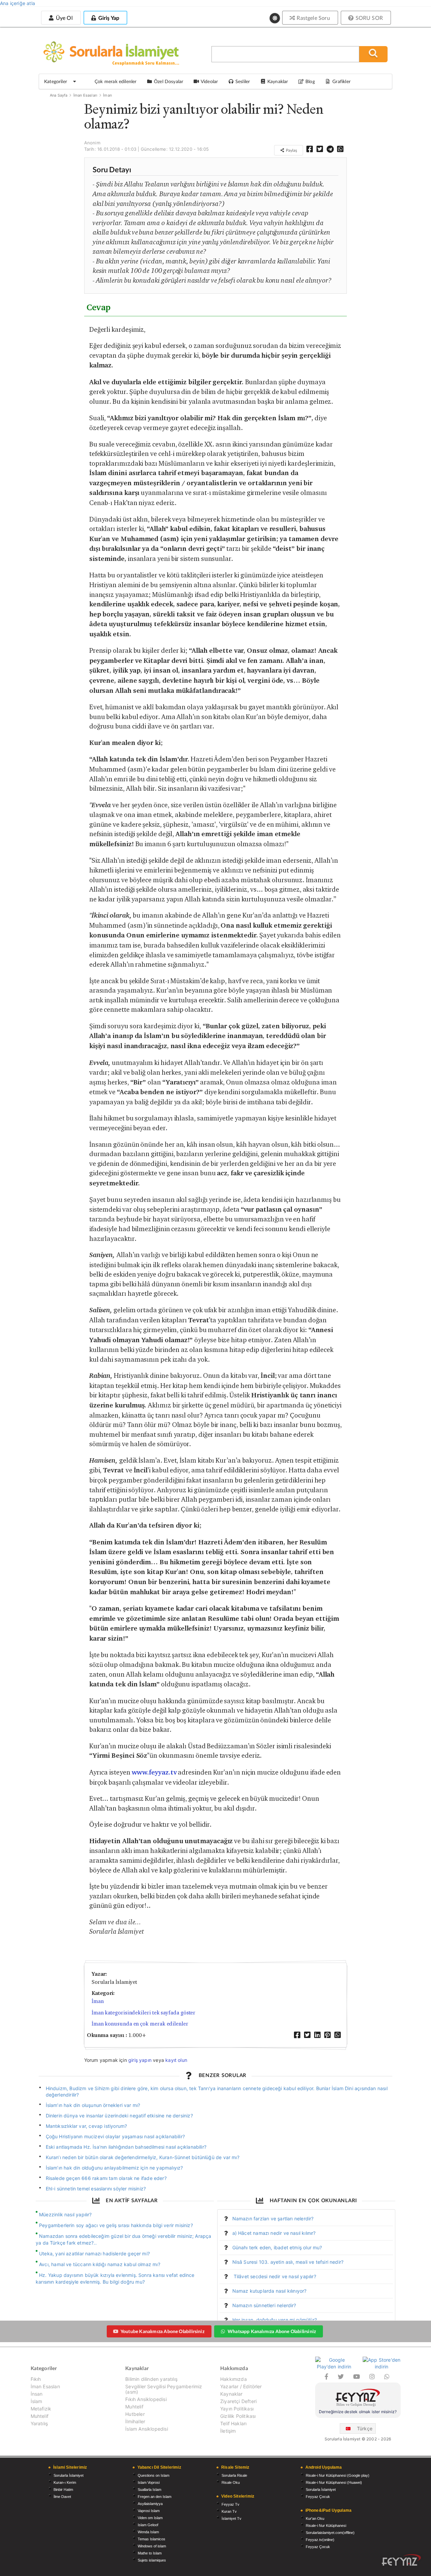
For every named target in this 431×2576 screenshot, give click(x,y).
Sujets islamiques (152, 2560)
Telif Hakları (233, 2423)
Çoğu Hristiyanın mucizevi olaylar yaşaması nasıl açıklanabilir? (115, 2136)
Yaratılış (39, 2423)
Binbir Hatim (63, 2490)
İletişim (228, 2431)
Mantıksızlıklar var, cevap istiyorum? (87, 2126)
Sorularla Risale (234, 2475)
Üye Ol (63, 18)
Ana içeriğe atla (18, 3)
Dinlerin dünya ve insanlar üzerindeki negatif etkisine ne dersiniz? (119, 2116)
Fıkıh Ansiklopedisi (146, 2399)
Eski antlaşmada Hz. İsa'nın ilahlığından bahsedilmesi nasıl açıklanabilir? (126, 2147)
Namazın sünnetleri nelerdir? (264, 2305)
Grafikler (341, 81)
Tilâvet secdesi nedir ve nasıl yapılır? (274, 2276)
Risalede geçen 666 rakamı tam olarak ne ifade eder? (106, 2178)
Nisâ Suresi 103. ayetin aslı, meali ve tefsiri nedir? (288, 2262)
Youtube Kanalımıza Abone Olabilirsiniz (162, 2331)
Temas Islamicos (152, 2539)
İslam (37, 2401)
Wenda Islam (148, 2532)
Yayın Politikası (237, 2409)
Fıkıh (36, 2379)
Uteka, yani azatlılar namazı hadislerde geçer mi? (94, 2253)
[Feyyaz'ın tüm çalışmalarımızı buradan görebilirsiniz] (401, 2560)
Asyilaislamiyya (150, 2504)
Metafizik (41, 2409)
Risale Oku (231, 2482)
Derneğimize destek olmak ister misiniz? (358, 2412)
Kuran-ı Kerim (65, 2482)
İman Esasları (85, 95)
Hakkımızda (234, 2379)
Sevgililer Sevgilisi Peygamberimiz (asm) (164, 2389)
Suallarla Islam (150, 2490)
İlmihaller (135, 2421)
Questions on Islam (154, 2475)
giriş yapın (140, 2060)
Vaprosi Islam (149, 2511)
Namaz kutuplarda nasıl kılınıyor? (270, 2291)
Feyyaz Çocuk (318, 2497)
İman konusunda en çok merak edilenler (140, 2024)
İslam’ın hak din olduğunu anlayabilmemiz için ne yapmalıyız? (114, 2168)
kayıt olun (176, 2060)
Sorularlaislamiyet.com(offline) (330, 2533)
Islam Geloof (148, 2525)
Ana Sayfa (59, 95)
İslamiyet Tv (231, 2518)
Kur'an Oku (315, 2518)
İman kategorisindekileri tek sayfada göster (144, 2013)
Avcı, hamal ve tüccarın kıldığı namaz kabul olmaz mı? (100, 2264)
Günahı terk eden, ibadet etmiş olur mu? (277, 2247)
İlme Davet (62, 2497)
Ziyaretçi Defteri (238, 2401)
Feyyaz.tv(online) (320, 2540)
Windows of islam (152, 2546)
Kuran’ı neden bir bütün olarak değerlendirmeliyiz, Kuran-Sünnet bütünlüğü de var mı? (143, 2157)
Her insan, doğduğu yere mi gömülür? (275, 2320)
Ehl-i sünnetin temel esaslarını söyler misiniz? (96, 2189)
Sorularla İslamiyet (69, 2475)
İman (107, 95)
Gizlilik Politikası (238, 2416)
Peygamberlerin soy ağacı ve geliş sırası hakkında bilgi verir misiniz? (116, 2225)
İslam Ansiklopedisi (146, 2429)
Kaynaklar (231, 2394)
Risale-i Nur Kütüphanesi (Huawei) (334, 2482)
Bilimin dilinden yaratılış (151, 2379)
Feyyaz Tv (230, 2504)
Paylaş (291, 150)
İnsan (37, 2394)
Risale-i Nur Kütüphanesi (326, 2526)
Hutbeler (135, 2414)
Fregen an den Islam (155, 2497)
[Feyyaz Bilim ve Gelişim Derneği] (358, 2399)
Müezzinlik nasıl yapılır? (65, 2214)
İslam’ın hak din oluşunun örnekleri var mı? (93, 2105)
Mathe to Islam (150, 2553)
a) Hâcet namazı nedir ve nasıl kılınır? (274, 2233)
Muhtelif (40, 2416)
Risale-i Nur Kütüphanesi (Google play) (338, 2475)
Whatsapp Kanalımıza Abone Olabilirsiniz (272, 2331)
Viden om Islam (150, 2518)
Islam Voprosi (149, 2482)
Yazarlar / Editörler (241, 2386)
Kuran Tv (229, 2511)
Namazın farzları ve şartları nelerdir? (273, 2219)
